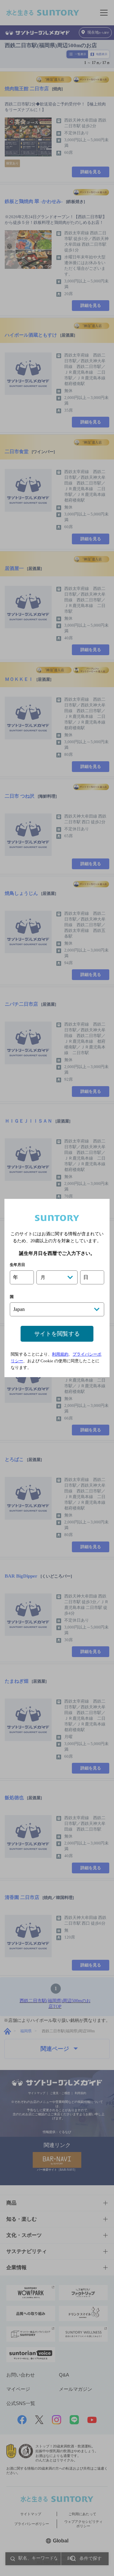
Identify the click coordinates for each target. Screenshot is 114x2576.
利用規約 (60, 1354)
